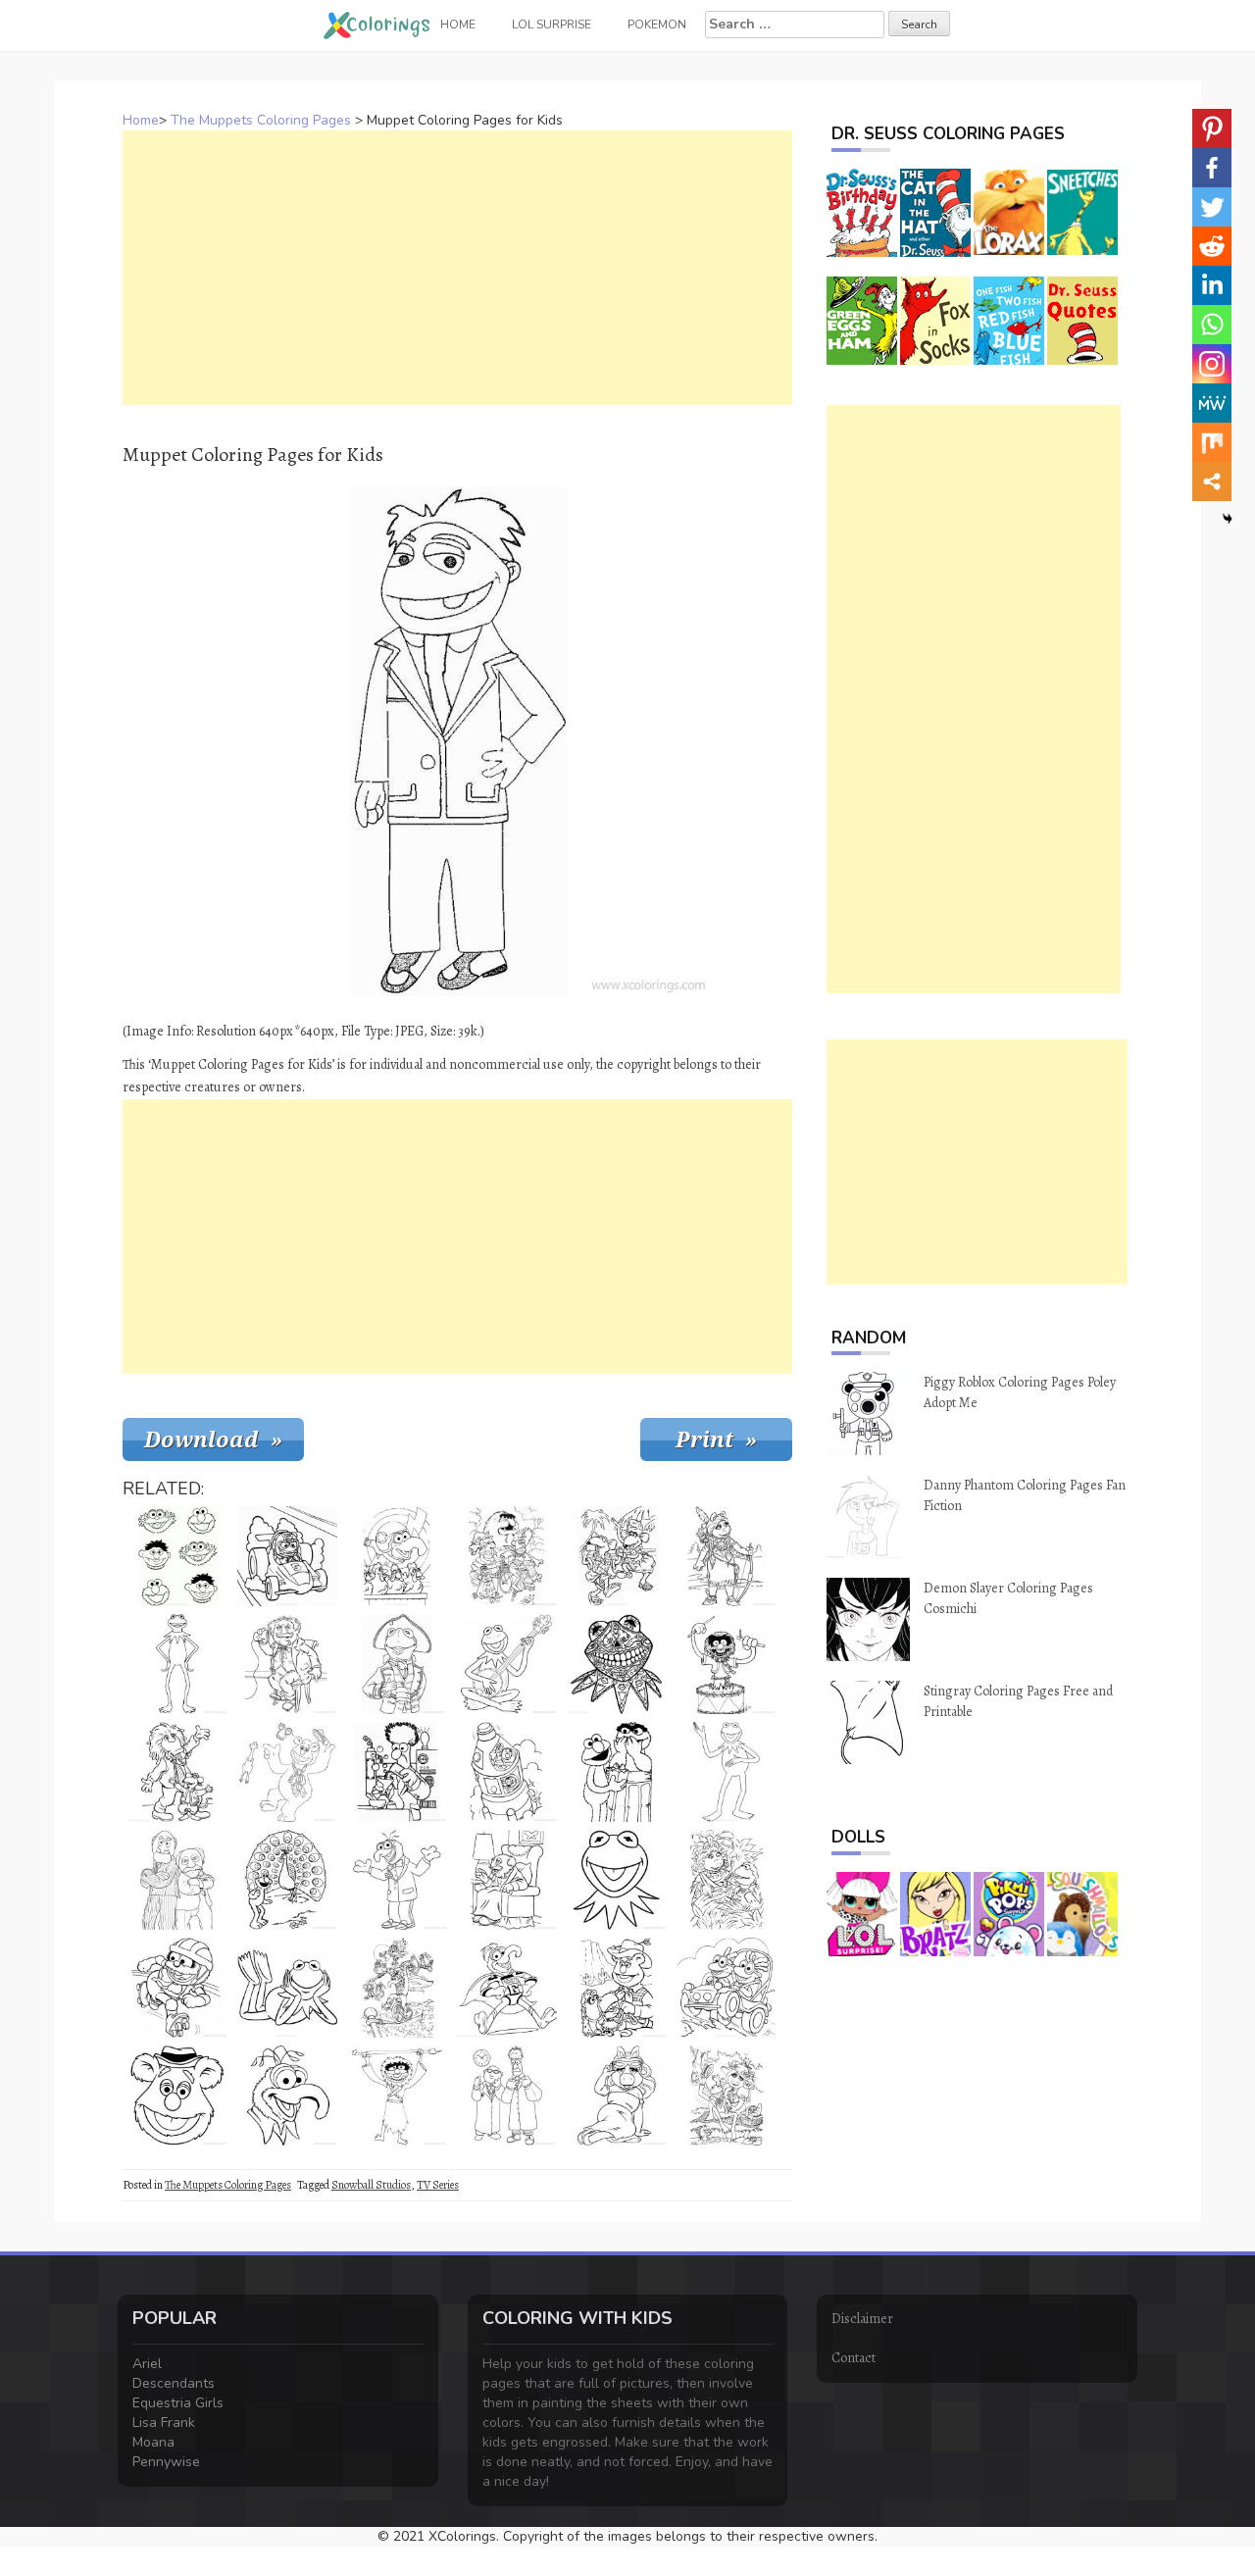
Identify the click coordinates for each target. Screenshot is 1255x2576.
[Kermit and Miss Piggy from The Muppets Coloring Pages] (727, 1880)
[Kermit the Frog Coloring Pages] (177, 1664)
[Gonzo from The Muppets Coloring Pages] (287, 2096)
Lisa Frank (164, 2423)
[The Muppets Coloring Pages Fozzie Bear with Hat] (177, 2096)
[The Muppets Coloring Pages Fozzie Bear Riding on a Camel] (617, 1988)
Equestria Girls (178, 2403)
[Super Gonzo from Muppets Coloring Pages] (507, 1988)
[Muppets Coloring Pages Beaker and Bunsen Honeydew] (507, 2096)
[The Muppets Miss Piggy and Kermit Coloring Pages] (727, 2096)
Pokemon (657, 25)
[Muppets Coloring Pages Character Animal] (397, 2096)
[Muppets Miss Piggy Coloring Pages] (727, 1556)
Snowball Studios (371, 2185)
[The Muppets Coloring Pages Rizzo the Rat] (617, 1556)
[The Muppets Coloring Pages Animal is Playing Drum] (727, 1664)
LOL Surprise (552, 25)
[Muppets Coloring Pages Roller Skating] (177, 1988)
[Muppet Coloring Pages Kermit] (287, 1988)
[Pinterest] (1212, 128)
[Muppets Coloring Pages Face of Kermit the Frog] (617, 1880)
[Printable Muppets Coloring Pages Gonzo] (397, 1880)
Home (141, 120)
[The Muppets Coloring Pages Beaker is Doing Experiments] (397, 1772)
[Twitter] (1212, 207)
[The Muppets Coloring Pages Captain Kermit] (397, 1664)
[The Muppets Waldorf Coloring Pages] (507, 1880)
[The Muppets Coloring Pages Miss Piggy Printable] (617, 2096)
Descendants (174, 2383)
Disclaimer (862, 2319)
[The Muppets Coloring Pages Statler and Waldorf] (177, 1880)
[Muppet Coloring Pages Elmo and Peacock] (287, 1880)
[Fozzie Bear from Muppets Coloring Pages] (287, 1772)
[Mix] (1212, 442)
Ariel (147, 2364)
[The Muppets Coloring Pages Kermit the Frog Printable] (727, 1772)
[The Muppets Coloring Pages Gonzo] (397, 1988)
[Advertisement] (457, 268)
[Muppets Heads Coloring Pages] (177, 1556)
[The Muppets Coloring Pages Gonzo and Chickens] (397, 1556)
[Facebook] (1212, 168)
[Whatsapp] (1212, 325)
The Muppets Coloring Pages (261, 120)
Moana (153, 2442)
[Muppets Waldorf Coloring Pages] (287, 1664)
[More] (1212, 481)
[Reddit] (1212, 246)
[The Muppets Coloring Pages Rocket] (507, 1772)
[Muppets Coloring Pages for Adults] (617, 1664)
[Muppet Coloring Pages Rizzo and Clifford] (177, 1772)
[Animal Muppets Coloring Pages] (727, 1988)
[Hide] (1228, 519)
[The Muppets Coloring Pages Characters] (507, 1556)
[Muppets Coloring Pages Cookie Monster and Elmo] (617, 1772)
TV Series (438, 2185)
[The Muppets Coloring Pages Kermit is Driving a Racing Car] (287, 1556)
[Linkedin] (1212, 285)
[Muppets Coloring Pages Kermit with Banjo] (507, 1664)
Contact (853, 2358)
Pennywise (166, 2462)
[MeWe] (1212, 403)
